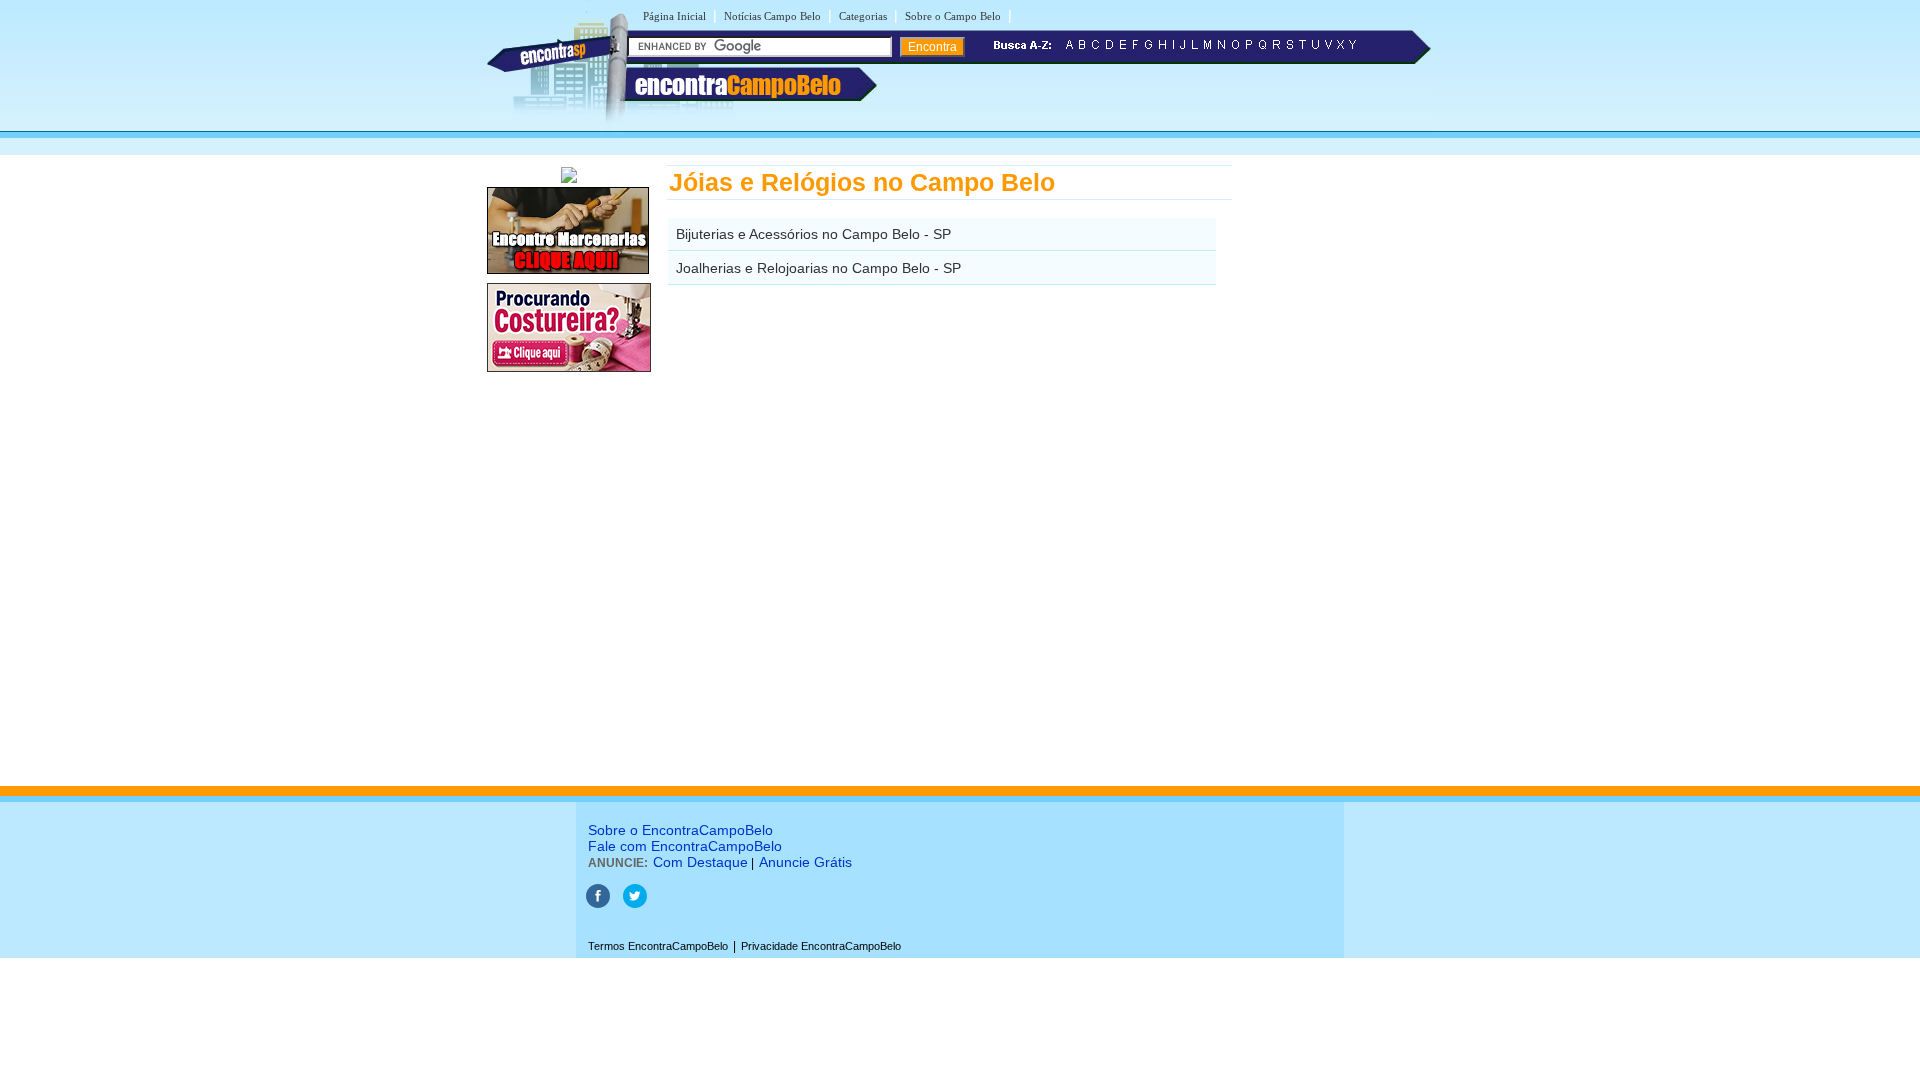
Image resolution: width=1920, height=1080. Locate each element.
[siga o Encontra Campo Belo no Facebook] (598, 904)
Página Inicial (674, 16)
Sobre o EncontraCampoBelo (680, 830)
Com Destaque (700, 862)
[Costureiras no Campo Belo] (569, 373)
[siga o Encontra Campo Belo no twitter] (635, 904)
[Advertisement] (1335, 465)
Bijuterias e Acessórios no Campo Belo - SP (813, 234)
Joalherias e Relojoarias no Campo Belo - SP (818, 268)
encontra (738, 85)
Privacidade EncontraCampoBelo (821, 946)
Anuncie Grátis (805, 862)
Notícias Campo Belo (772, 16)
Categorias (863, 16)
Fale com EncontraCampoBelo (685, 846)
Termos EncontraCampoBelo (658, 946)
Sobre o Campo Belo (953, 16)
